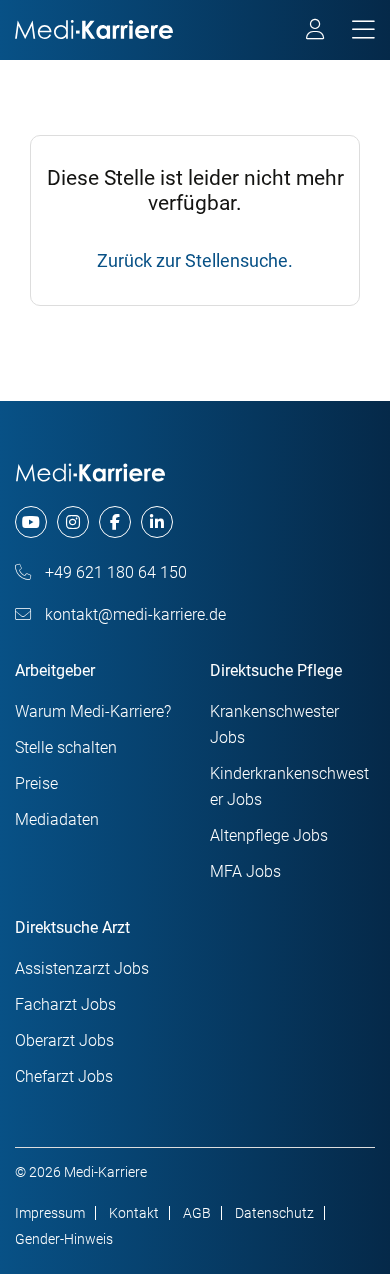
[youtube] (31, 522)
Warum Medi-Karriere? (93, 711)
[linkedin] (157, 522)
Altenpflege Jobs (269, 835)
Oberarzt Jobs (64, 1040)
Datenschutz (274, 1213)
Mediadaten (57, 819)
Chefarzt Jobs (64, 1076)
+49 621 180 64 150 (114, 572)
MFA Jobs (245, 871)
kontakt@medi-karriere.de (133, 614)
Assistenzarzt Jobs (82, 968)
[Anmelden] (316, 32)
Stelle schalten (66, 747)
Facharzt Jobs (65, 1004)
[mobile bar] (363, 30)
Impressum (50, 1213)
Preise (36, 783)
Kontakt (134, 1213)
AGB (197, 1213)
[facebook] (115, 522)
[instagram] (73, 522)
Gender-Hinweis (64, 1239)
